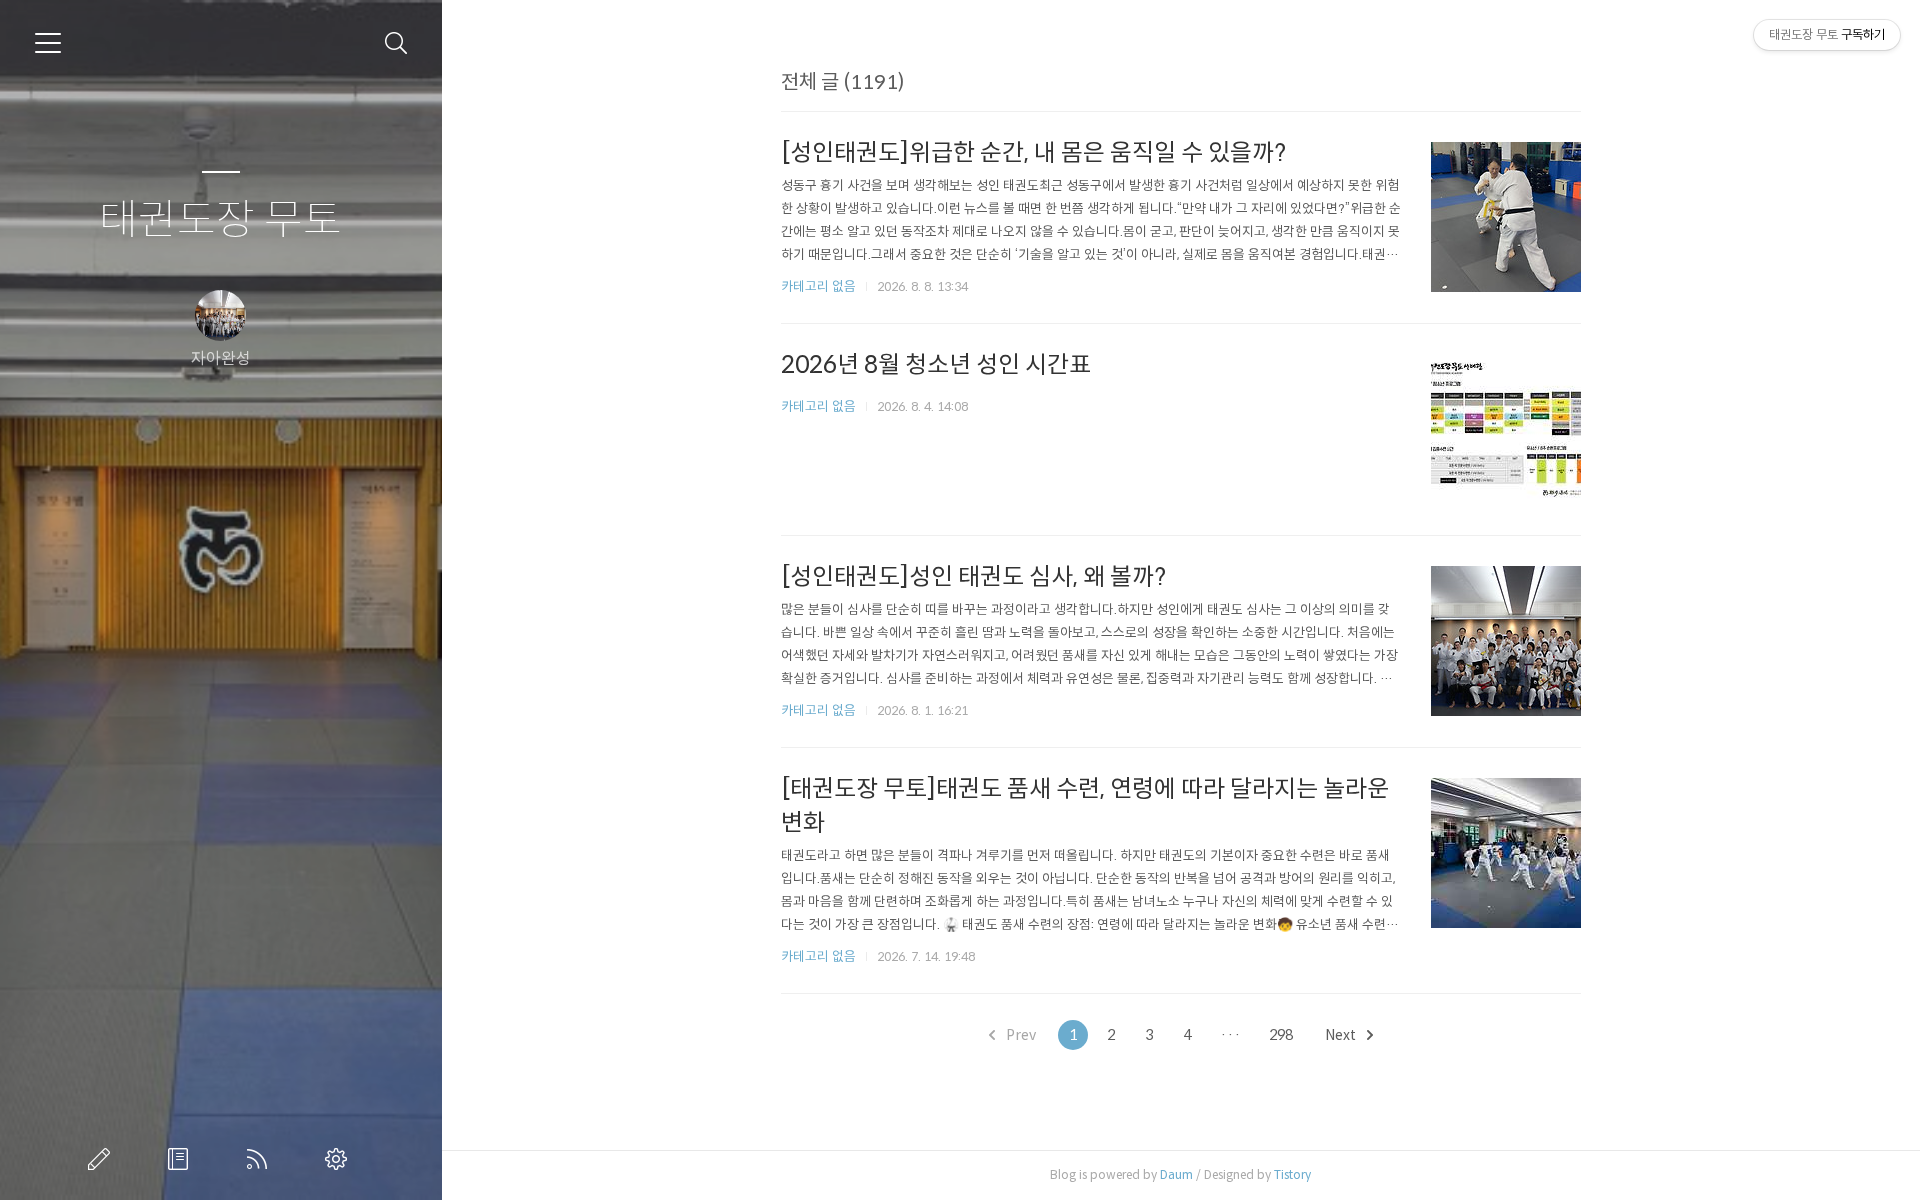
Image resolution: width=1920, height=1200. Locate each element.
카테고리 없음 (818, 286)
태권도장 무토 (220, 220)
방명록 (182, 1159)
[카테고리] (48, 43)
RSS (261, 1159)
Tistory (1292, 1174)
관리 (340, 1159)
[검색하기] (396, 43)
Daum (1176, 1174)
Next (1342, 1035)
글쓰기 (103, 1159)
